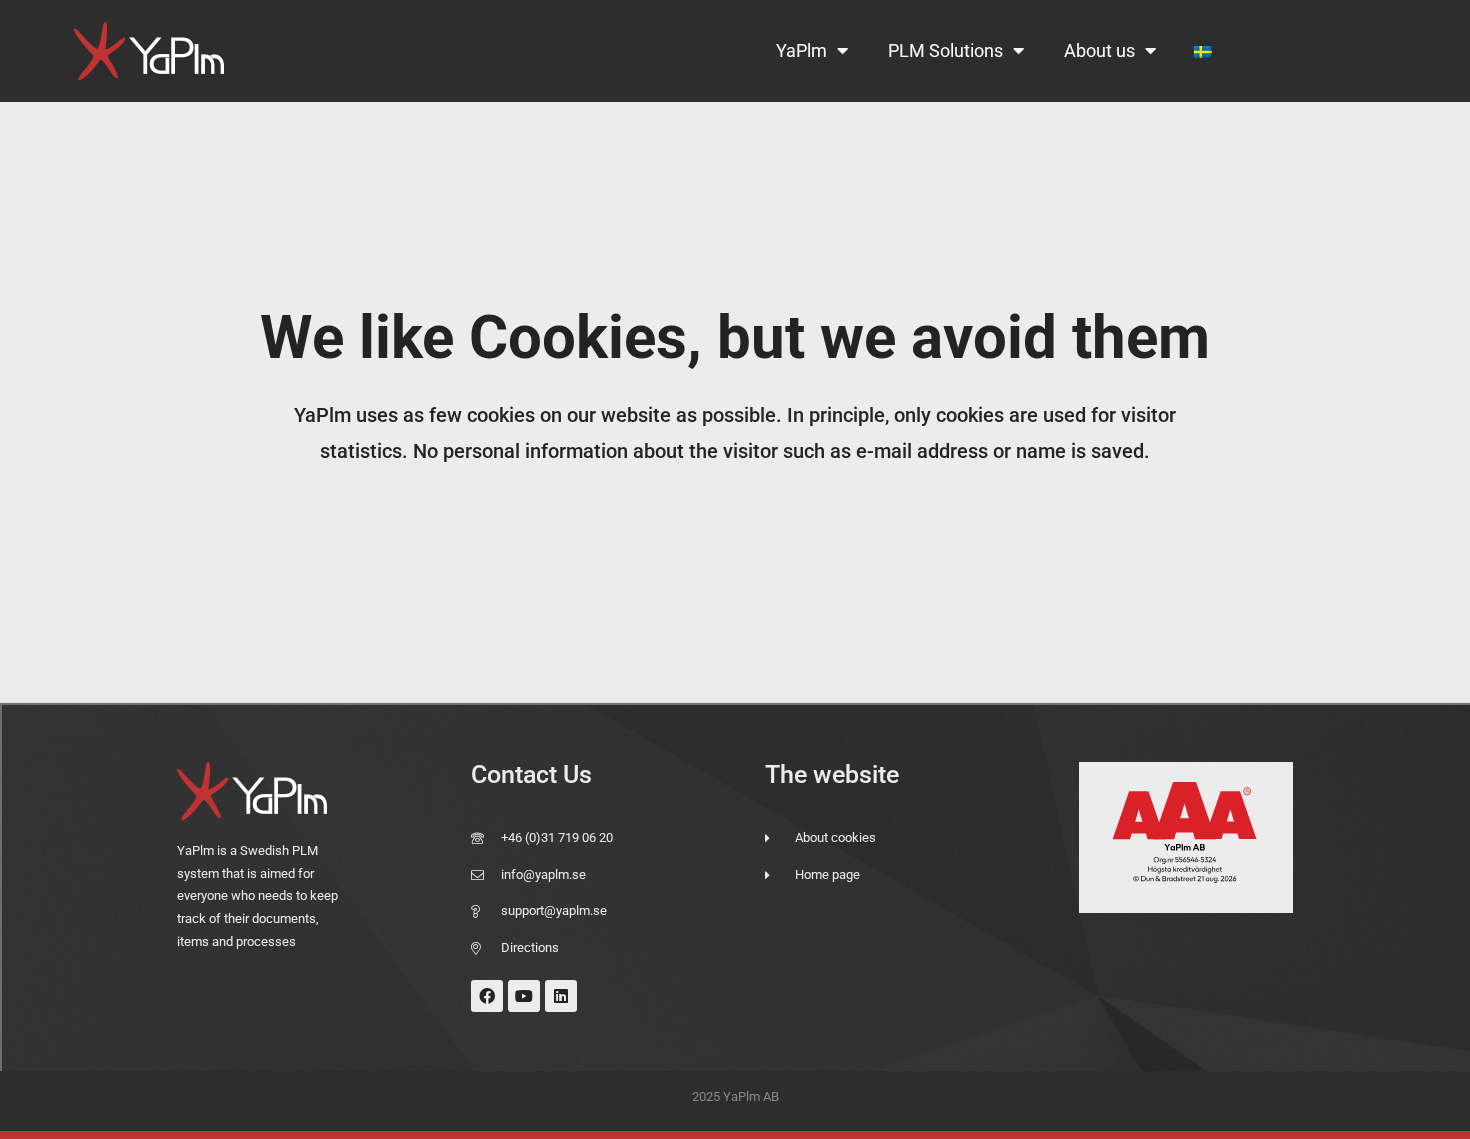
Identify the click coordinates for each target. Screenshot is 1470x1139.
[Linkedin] (561, 996)
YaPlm (801, 50)
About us (1099, 50)
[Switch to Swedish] (1203, 51)
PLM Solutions (945, 50)
